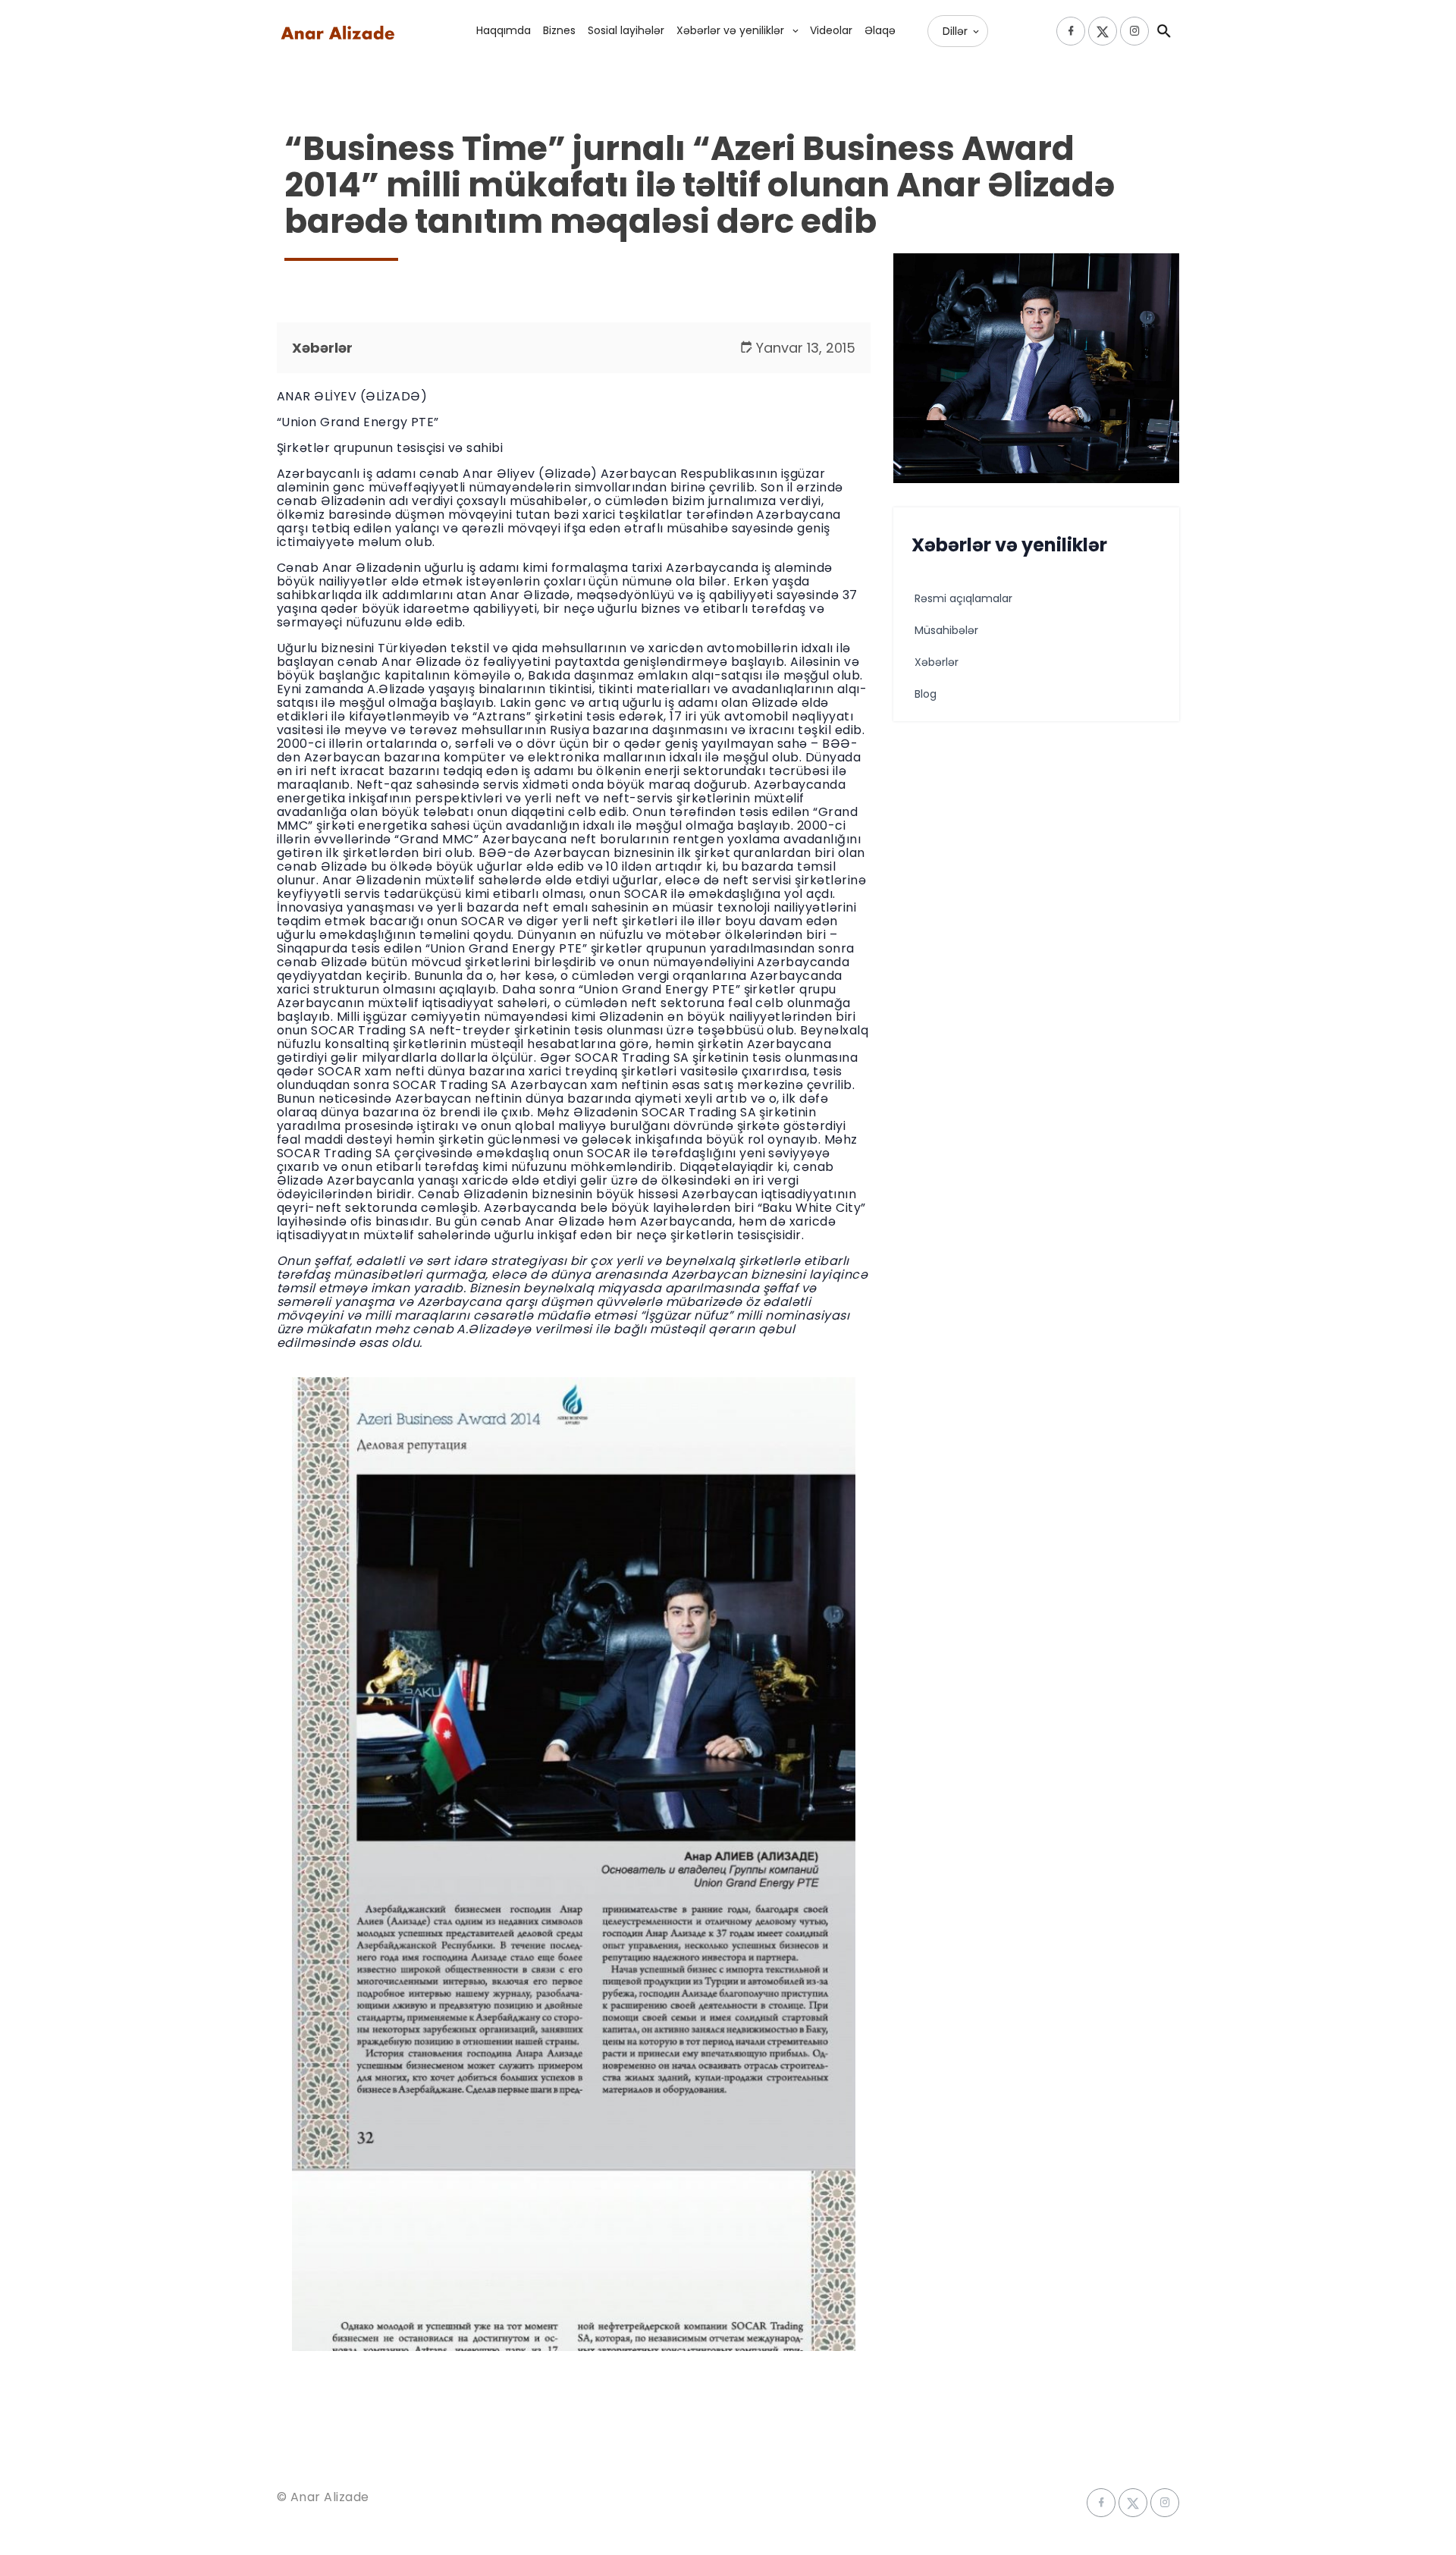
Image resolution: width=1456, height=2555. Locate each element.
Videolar (831, 30)
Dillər (955, 31)
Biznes (559, 30)
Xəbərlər (322, 348)
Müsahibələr (946, 630)
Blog (926, 694)
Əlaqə (880, 30)
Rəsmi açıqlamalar (963, 598)
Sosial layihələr (626, 30)
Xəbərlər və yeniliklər (730, 30)
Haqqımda (504, 30)
